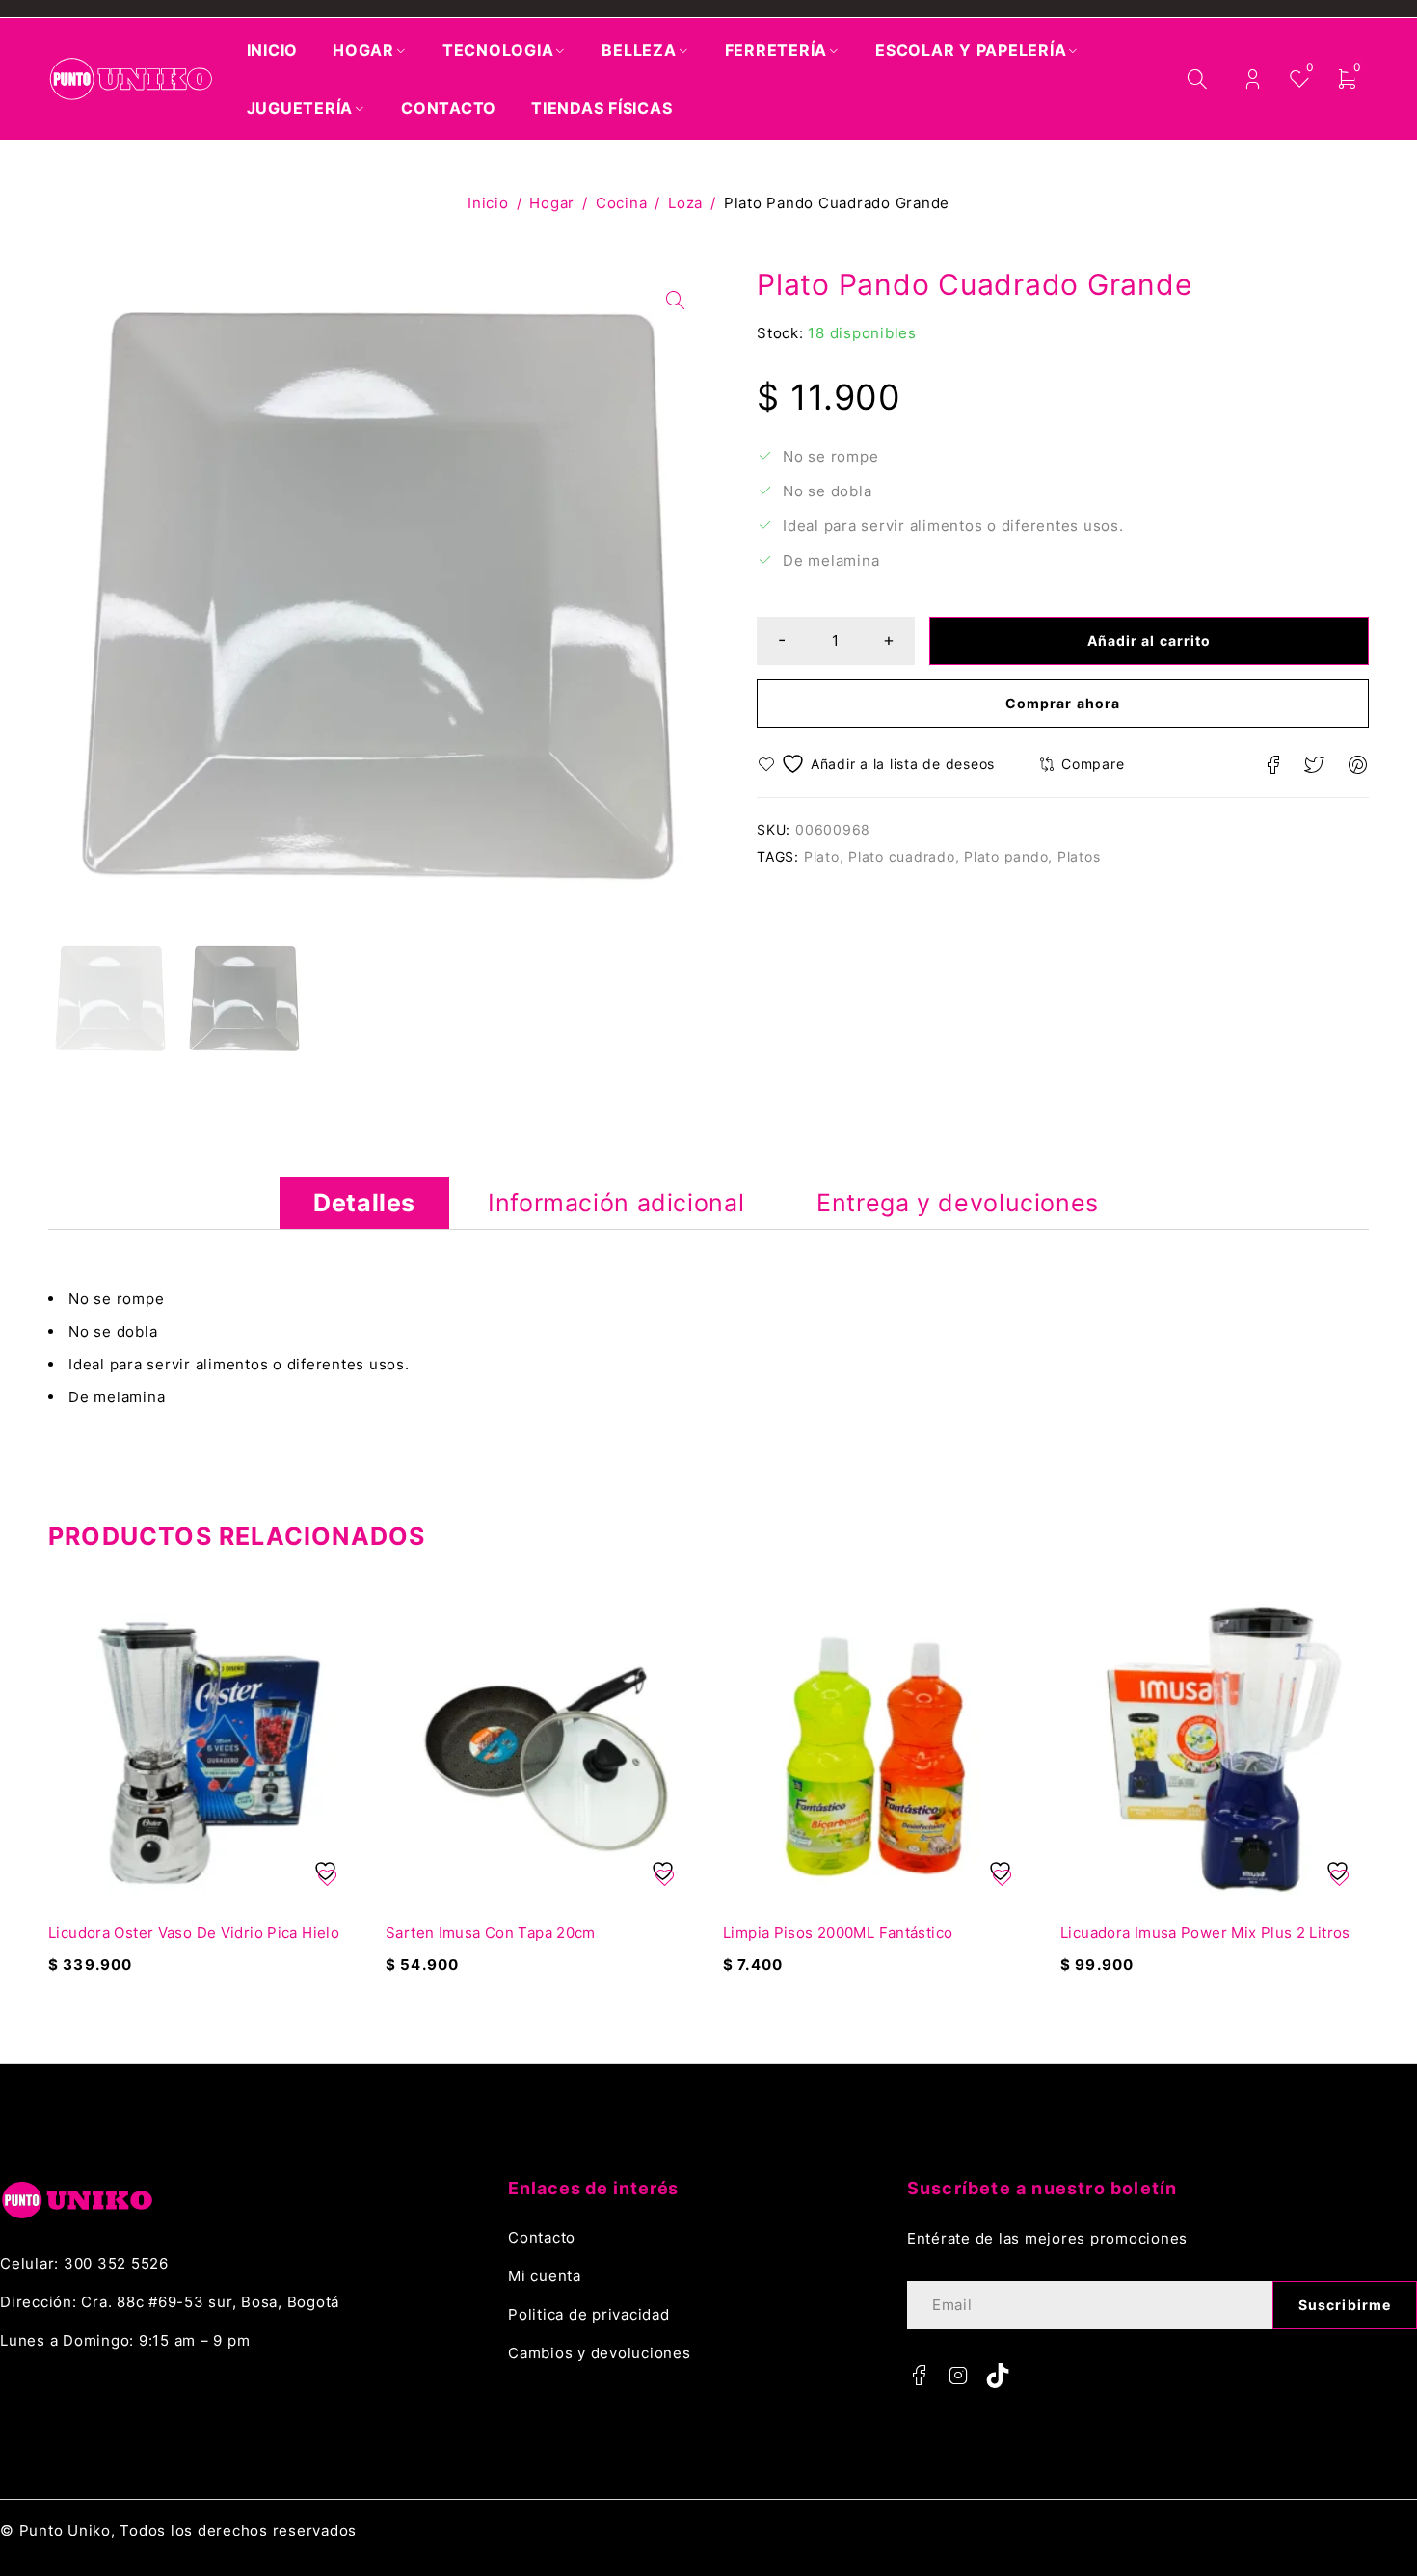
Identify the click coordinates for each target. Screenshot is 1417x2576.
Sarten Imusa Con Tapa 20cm (491, 1933)
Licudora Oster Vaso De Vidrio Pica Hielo (194, 1933)
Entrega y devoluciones (958, 1203)
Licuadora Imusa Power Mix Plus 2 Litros (1205, 1933)
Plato (822, 856)
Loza (685, 203)
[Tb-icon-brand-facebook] (920, 2376)
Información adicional (616, 1203)
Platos (1079, 856)
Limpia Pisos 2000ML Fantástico (838, 1933)
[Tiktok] (998, 2376)
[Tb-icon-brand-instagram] (959, 2376)
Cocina (622, 203)
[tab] (364, 1203)
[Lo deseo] (879, 764)
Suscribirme (1345, 2305)
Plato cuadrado (902, 856)
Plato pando (1006, 856)
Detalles (364, 1203)
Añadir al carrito (1149, 640)
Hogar (552, 203)
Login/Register (1253, 80)
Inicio (488, 203)
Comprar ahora (1063, 703)
